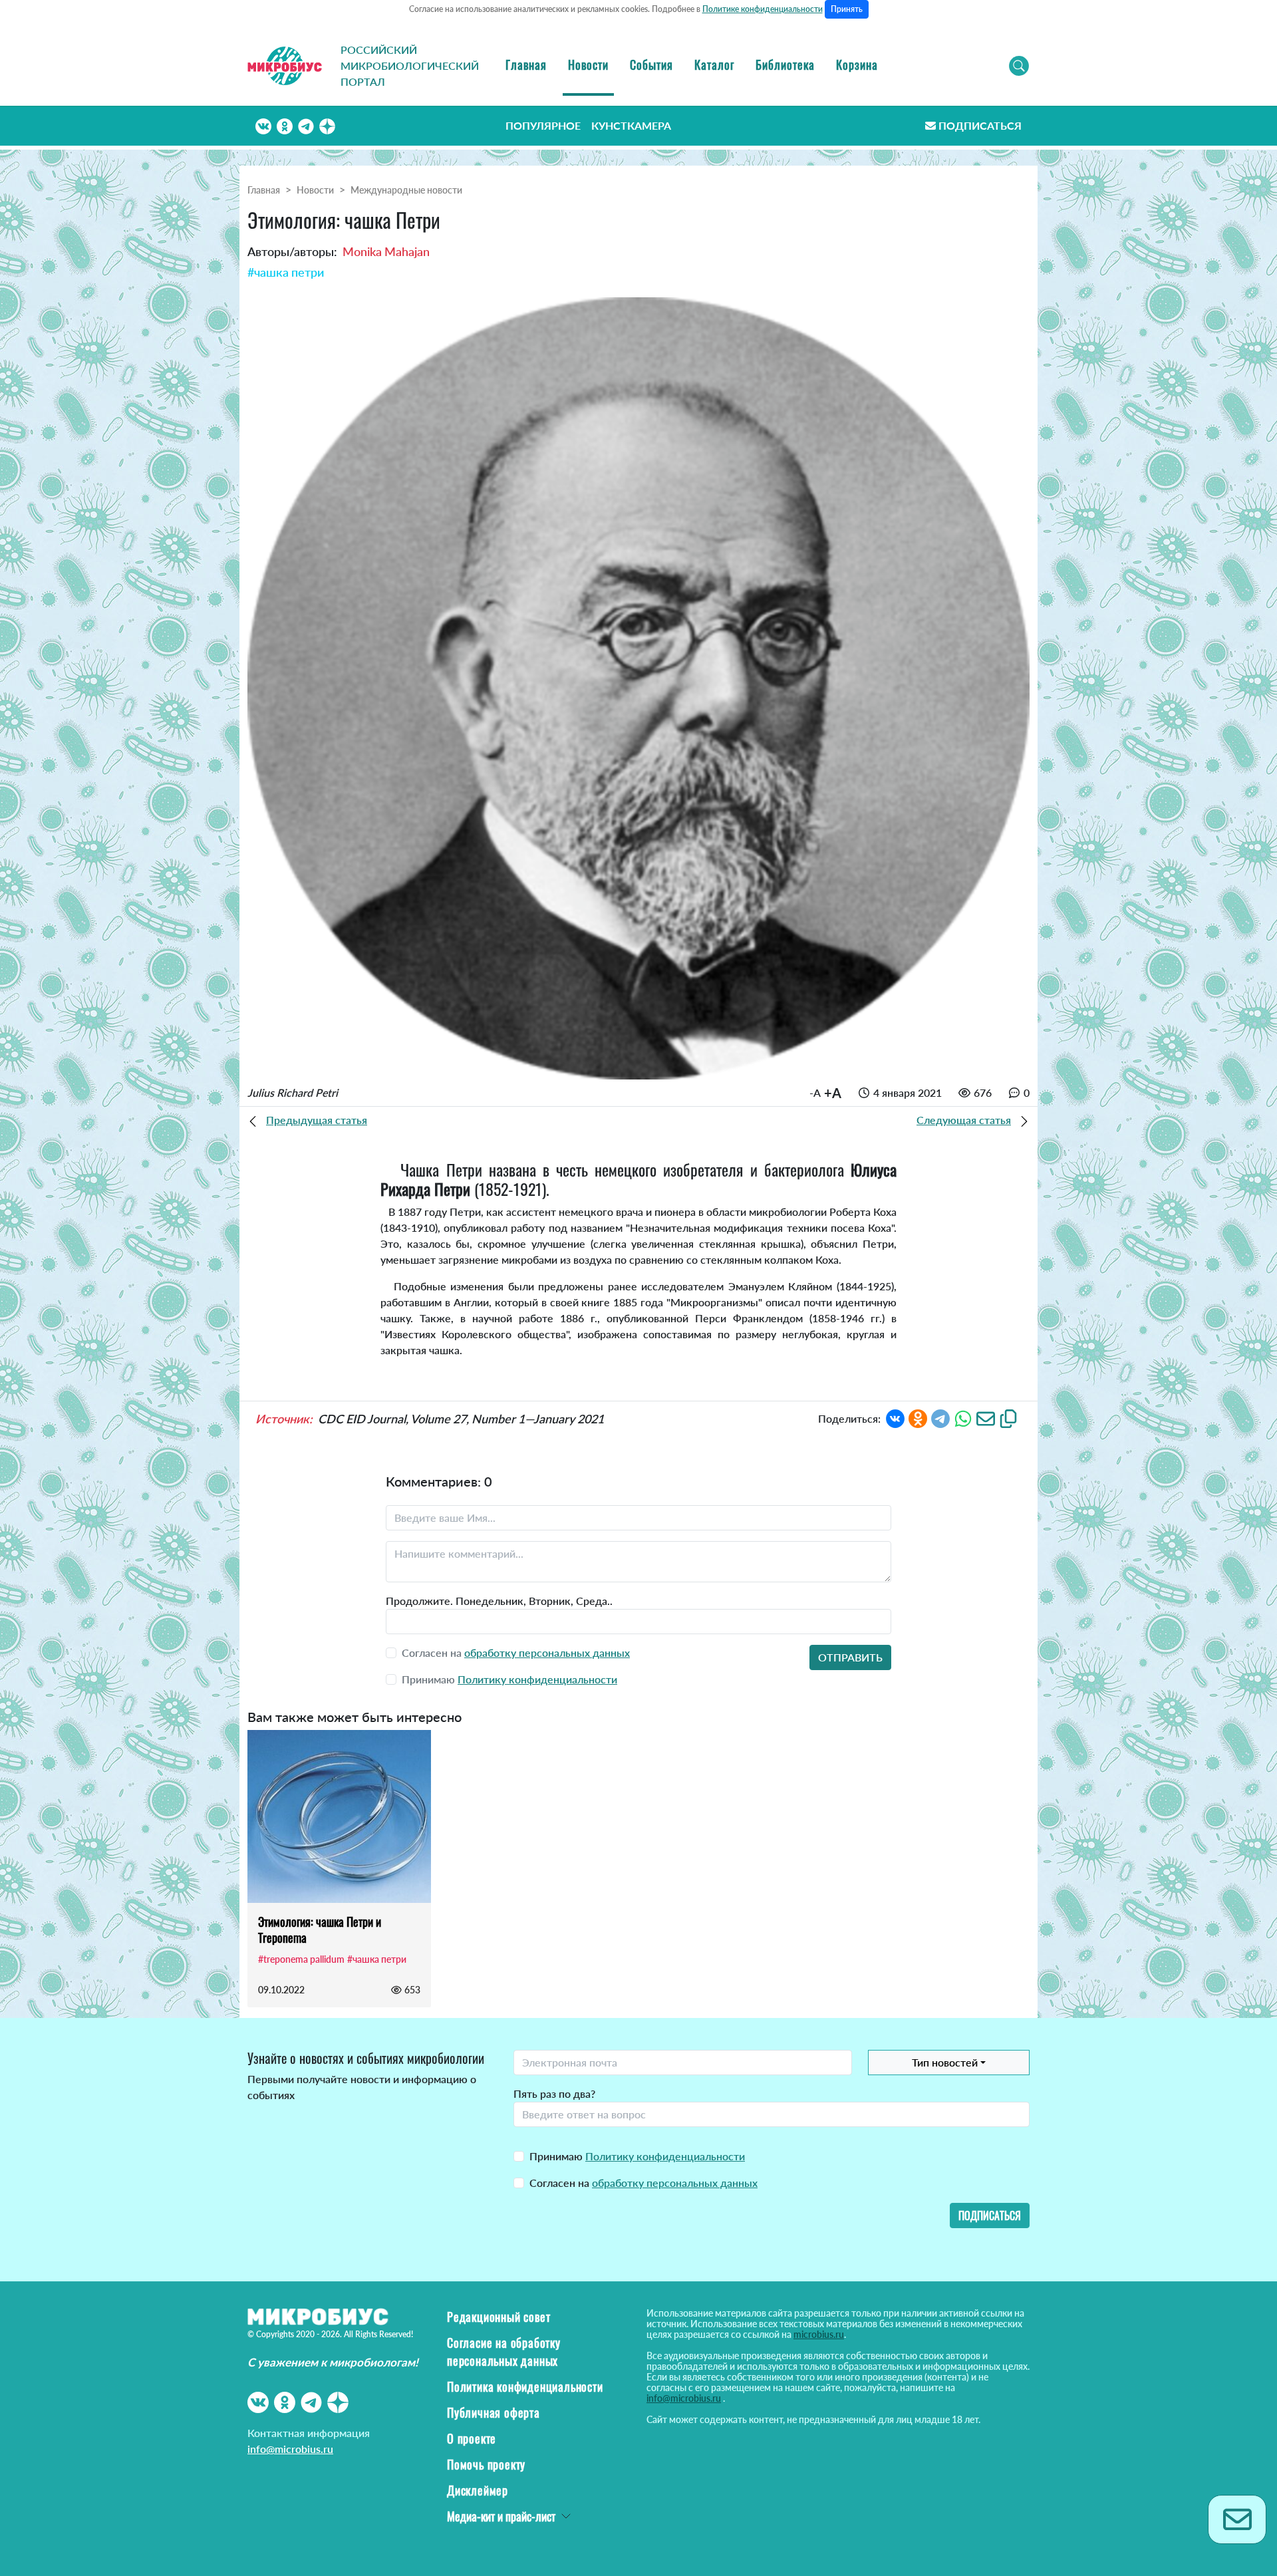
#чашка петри (286, 272)
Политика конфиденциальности (525, 2386)
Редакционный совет (498, 2317)
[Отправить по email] (986, 1417)
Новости (588, 65)
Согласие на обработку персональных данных (504, 2352)
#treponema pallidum (301, 1959)
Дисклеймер (478, 2490)
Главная (526, 65)
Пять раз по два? (554, 2093)
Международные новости (406, 190)
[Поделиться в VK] (895, 1417)
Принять (847, 9)
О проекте (472, 2438)
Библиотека (785, 65)
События (651, 65)
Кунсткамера (631, 125)
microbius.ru (819, 2334)
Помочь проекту (486, 2464)
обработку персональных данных (547, 1652)
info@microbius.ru (290, 2449)
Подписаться (980, 125)
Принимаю (637, 2156)
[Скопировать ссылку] (1008, 1417)
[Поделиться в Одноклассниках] (918, 1417)
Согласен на (643, 2183)
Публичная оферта (494, 2412)
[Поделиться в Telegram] (940, 1417)
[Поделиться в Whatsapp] (963, 1417)
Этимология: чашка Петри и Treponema (320, 1930)
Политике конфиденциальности (763, 9)
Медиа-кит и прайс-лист (501, 2516)
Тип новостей (945, 2062)
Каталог (714, 65)
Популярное (543, 125)
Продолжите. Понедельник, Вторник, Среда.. (499, 1601)
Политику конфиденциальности (537, 1679)
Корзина (857, 65)
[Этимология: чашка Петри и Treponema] (339, 1816)
